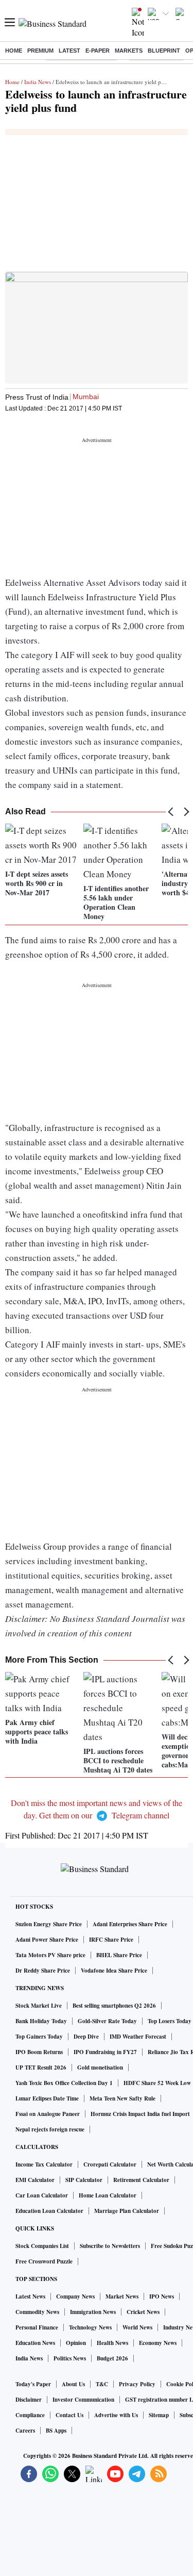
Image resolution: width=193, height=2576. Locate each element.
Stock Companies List (42, 2246)
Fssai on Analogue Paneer (48, 2114)
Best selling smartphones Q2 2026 (114, 2006)
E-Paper (98, 51)
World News (137, 2327)
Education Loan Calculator (49, 2211)
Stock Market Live (39, 2006)
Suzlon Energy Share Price (49, 1924)
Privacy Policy (137, 2384)
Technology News (90, 2327)
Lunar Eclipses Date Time (47, 2098)
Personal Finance (37, 2327)
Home (14, 51)
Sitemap (159, 2415)
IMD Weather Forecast (138, 2037)
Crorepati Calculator (110, 2164)
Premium (40, 51)
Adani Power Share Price (47, 1940)
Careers (25, 2431)
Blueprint (164, 51)
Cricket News (143, 2312)
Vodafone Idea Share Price (114, 1971)
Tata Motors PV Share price (50, 1955)
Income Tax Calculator (44, 2164)
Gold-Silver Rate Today (107, 2021)
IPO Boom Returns (39, 2052)
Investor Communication (83, 2400)
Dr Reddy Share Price (43, 1971)
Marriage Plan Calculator (127, 2211)
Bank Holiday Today (41, 2021)
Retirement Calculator (141, 2180)
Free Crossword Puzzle (44, 2261)
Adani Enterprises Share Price (130, 1924)
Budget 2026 (112, 2358)
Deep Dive (86, 2037)
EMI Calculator (35, 2180)
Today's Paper (33, 2384)
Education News (35, 2343)
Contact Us (69, 2415)
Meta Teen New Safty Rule (122, 2098)
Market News (122, 2296)
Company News (75, 2296)
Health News (112, 2343)
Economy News (158, 2343)
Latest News (30, 2296)
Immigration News (93, 2312)
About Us (73, 2384)
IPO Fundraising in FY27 (105, 2052)
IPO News (162, 2296)
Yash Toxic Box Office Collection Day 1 (64, 2083)
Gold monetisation (100, 2068)
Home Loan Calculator (108, 2195)
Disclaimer (29, 2400)
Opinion (76, 2343)
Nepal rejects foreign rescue (50, 2129)
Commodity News (37, 2312)
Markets (129, 51)
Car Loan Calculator (42, 2195)
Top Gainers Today (39, 2037)
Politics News (70, 2358)
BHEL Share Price (119, 1955)
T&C (102, 2384)
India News (38, 82)
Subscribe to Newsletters (110, 2246)
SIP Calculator (84, 2180)
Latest (69, 51)
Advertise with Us (116, 2415)
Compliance (30, 2415)
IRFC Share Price (111, 1940)
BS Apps (56, 2431)
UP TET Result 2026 (41, 2068)
